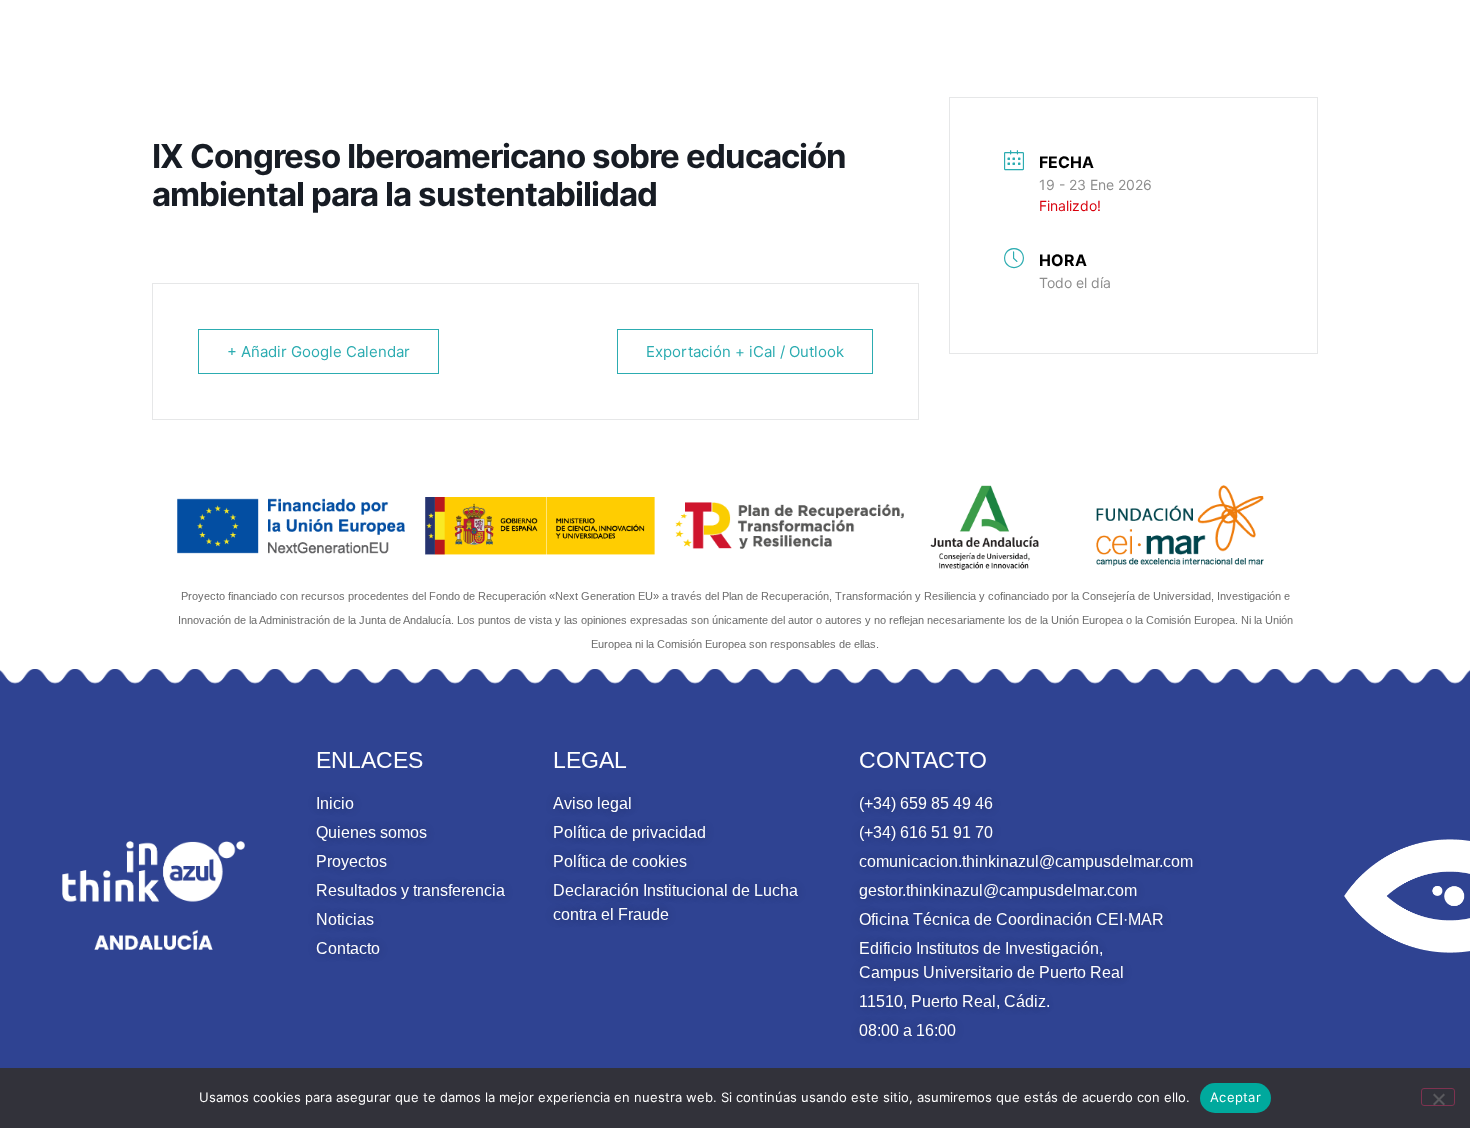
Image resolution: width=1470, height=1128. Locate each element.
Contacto (1348, 49)
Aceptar (1235, 1097)
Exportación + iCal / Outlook (745, 351)
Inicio (529, 49)
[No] (1438, 1097)
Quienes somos (637, 49)
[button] (1413, 50)
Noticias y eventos (1215, 49)
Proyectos (790, 49)
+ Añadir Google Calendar (318, 351)
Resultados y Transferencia (987, 49)
